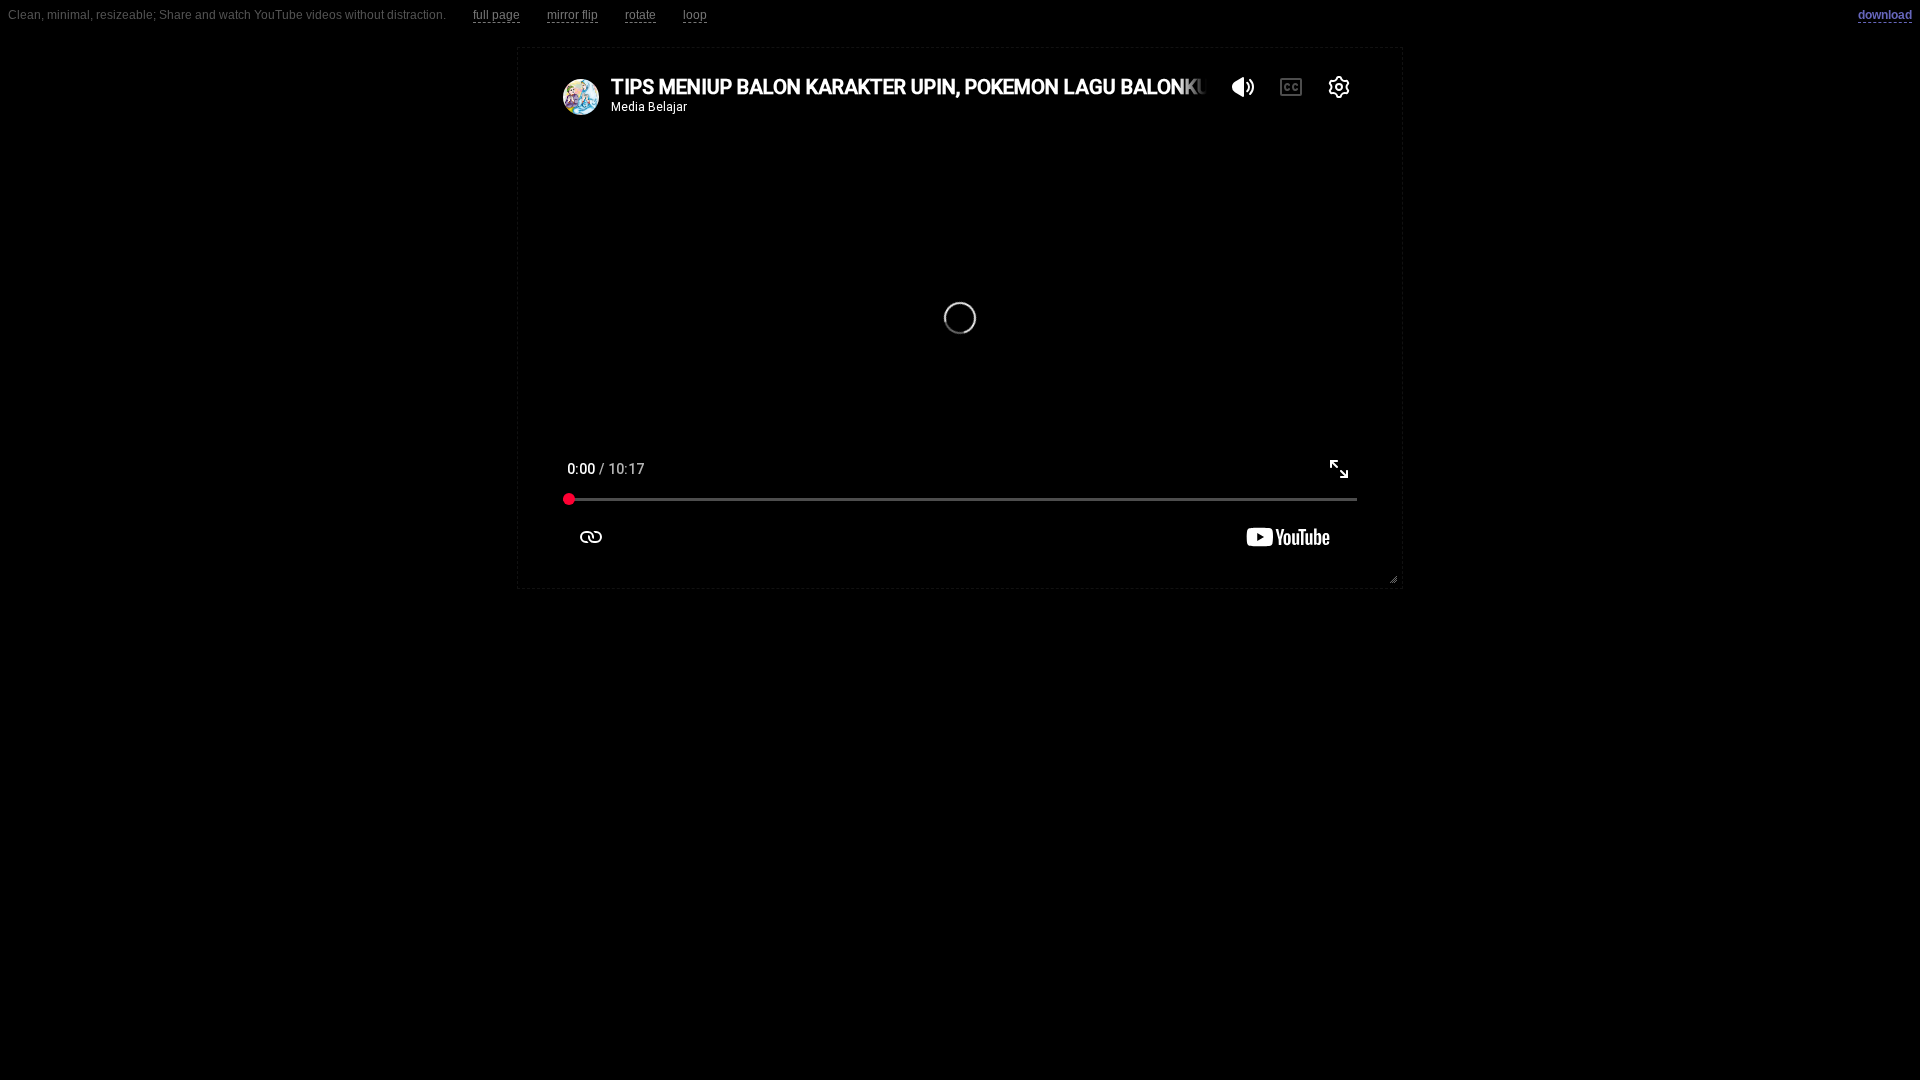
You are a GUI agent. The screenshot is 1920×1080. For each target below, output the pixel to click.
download (1885, 15)
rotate (640, 15)
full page (496, 15)
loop (695, 15)
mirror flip (572, 15)
